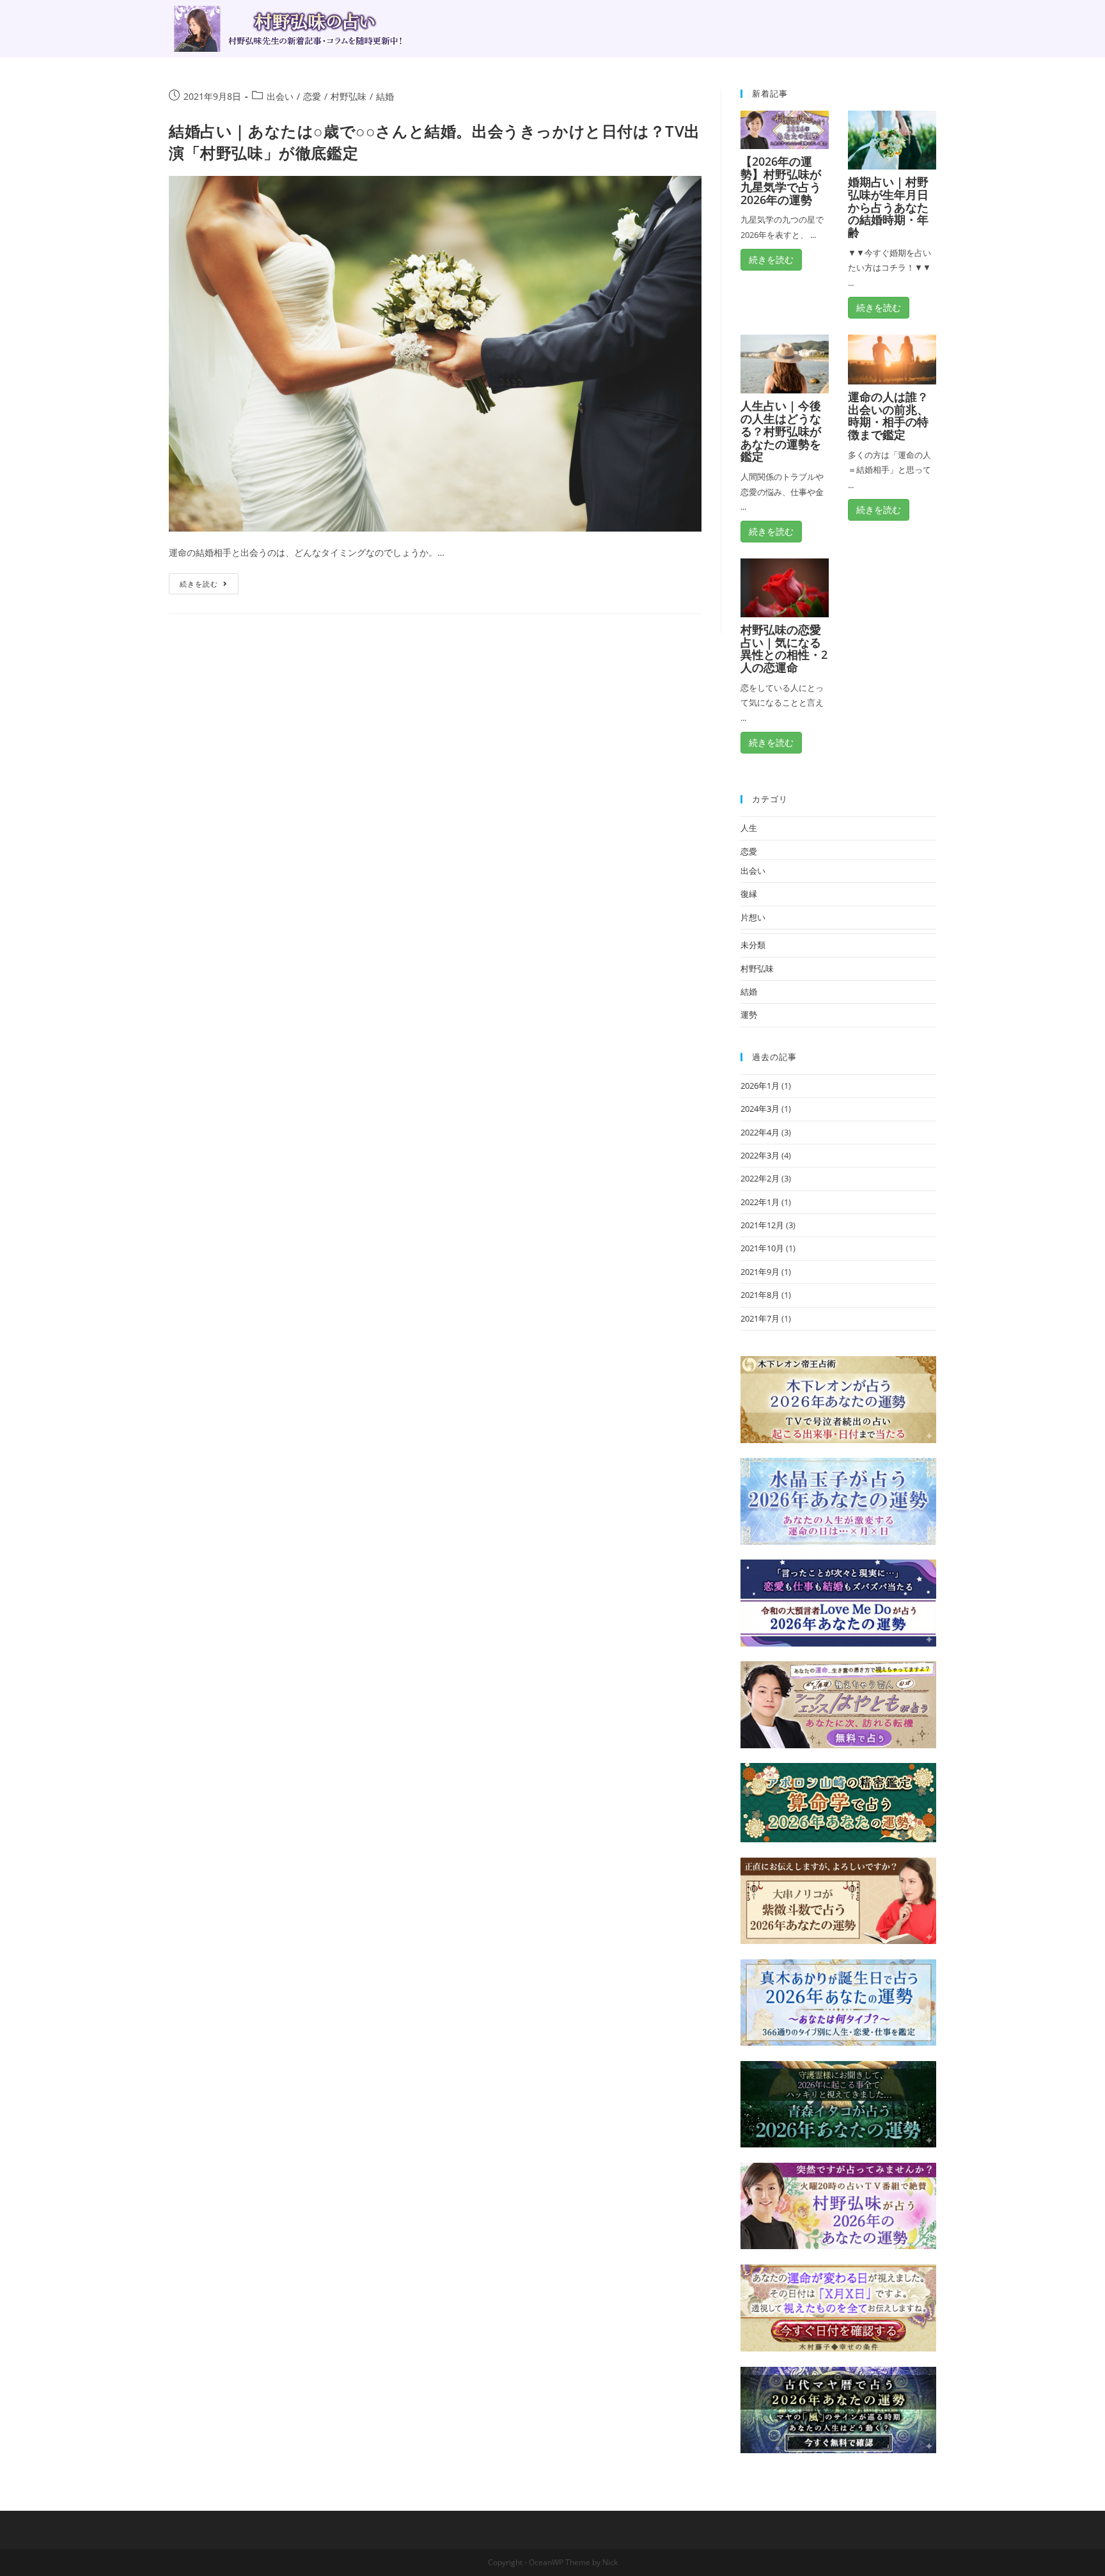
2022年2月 (760, 1178)
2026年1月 (760, 1086)
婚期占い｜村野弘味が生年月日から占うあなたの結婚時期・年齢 (888, 207)
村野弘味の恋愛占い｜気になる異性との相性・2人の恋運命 (784, 648)
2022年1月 (760, 1202)
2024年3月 (760, 1109)
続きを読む (199, 584)
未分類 (753, 945)
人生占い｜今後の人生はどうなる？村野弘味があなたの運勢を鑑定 (781, 431)
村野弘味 (349, 96)
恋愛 (312, 96)
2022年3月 (760, 1155)
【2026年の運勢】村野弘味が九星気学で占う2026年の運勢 (781, 180)
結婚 (385, 96)
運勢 (749, 1015)
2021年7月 (760, 1318)
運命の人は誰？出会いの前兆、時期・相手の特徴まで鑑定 (888, 415)
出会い (280, 96)
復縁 (749, 894)
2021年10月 (762, 1248)
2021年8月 (760, 1295)
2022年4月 (760, 1132)
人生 (749, 828)
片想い (753, 917)
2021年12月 (762, 1225)
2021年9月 (760, 1272)
